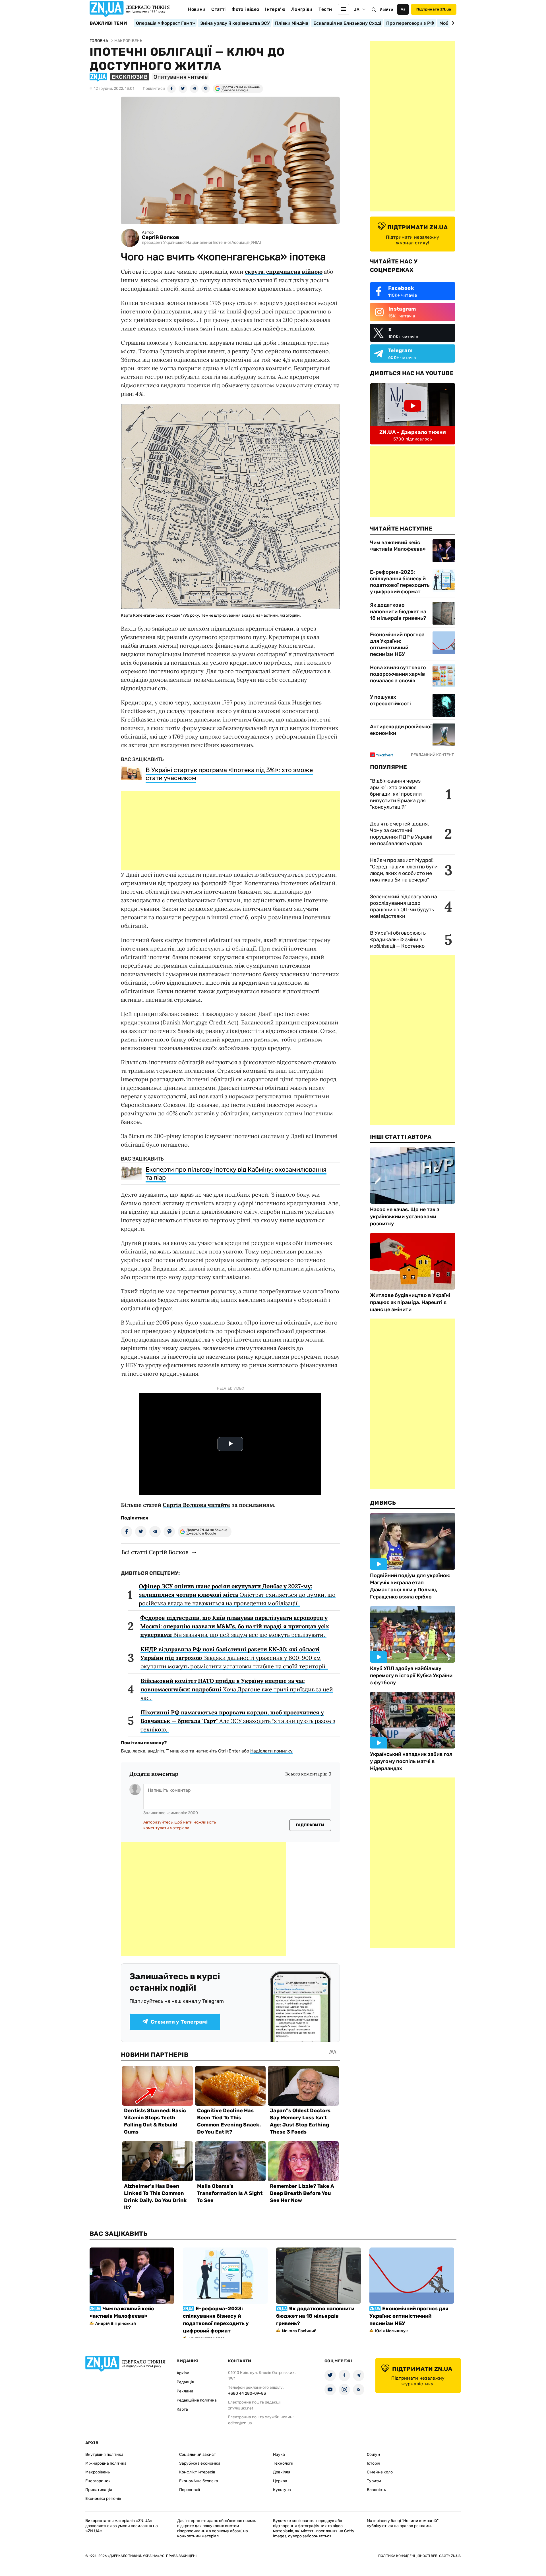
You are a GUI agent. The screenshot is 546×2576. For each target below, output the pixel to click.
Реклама (185, 2391)
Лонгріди (302, 9)
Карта (182, 2409)
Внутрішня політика (104, 2455)
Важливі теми (108, 23)
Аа (403, 9)
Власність (376, 2490)
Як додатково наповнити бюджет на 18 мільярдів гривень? (398, 612)
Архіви (183, 2373)
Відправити (310, 1825)
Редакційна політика (197, 2400)
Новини (197, 9)
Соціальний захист (197, 2455)
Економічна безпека (199, 2481)
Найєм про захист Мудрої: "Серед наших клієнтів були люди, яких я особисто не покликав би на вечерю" (404, 870)
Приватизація (99, 2490)
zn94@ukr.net (241, 2408)
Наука (279, 2455)
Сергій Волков (161, 237)
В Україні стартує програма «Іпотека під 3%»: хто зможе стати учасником (229, 774)
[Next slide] (452, 23)
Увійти (386, 10)
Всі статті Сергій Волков (155, 1552)
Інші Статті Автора (401, 1137)
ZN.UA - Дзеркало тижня (413, 432)
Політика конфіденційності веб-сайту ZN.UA (419, 2556)
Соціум (374, 2455)
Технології (283, 2463)
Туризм (374, 2481)
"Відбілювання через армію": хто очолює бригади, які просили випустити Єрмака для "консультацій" (398, 794)
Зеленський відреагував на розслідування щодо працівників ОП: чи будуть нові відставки (404, 906)
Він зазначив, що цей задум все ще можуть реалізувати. (235, 1626)
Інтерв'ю (275, 9)
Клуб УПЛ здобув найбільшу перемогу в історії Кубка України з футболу (411, 1675)
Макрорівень (98, 2472)
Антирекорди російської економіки (401, 730)
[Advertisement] (230, 831)
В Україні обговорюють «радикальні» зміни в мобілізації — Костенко (398, 939)
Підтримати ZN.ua (434, 9)
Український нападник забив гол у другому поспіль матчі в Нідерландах (411, 1761)
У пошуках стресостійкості (390, 700)
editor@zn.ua (240, 2423)
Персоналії (190, 2490)
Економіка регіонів (103, 2499)
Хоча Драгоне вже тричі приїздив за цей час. (237, 1689)
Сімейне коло (380, 2472)
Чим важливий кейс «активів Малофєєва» (398, 546)
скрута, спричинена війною (284, 272)
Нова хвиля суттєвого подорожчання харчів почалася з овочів (398, 674)
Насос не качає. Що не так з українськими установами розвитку (405, 1217)
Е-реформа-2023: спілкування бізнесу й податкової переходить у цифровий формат (400, 582)
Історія (373, 2463)
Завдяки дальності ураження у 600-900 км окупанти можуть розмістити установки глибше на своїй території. (234, 1658)
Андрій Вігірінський (116, 2324)
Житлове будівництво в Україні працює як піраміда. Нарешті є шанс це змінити (410, 1302)
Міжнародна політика (106, 2463)
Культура (282, 2490)
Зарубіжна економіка (200, 2463)
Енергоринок (98, 2481)
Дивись (383, 1503)
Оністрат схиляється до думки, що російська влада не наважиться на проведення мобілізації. (237, 1595)
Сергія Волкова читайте (196, 1505)
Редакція (185, 2382)
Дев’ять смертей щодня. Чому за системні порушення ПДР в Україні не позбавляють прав (401, 834)
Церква (280, 2481)
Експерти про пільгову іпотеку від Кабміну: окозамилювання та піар (236, 1173)
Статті (218, 9)
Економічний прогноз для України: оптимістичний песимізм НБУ (397, 644)
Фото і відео (245, 9)
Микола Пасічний (299, 2331)
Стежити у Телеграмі (179, 2022)
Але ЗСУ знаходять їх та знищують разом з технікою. (238, 1721)
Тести (325, 9)
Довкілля (282, 2472)
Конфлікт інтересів (197, 2472)
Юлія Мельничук (391, 2331)
